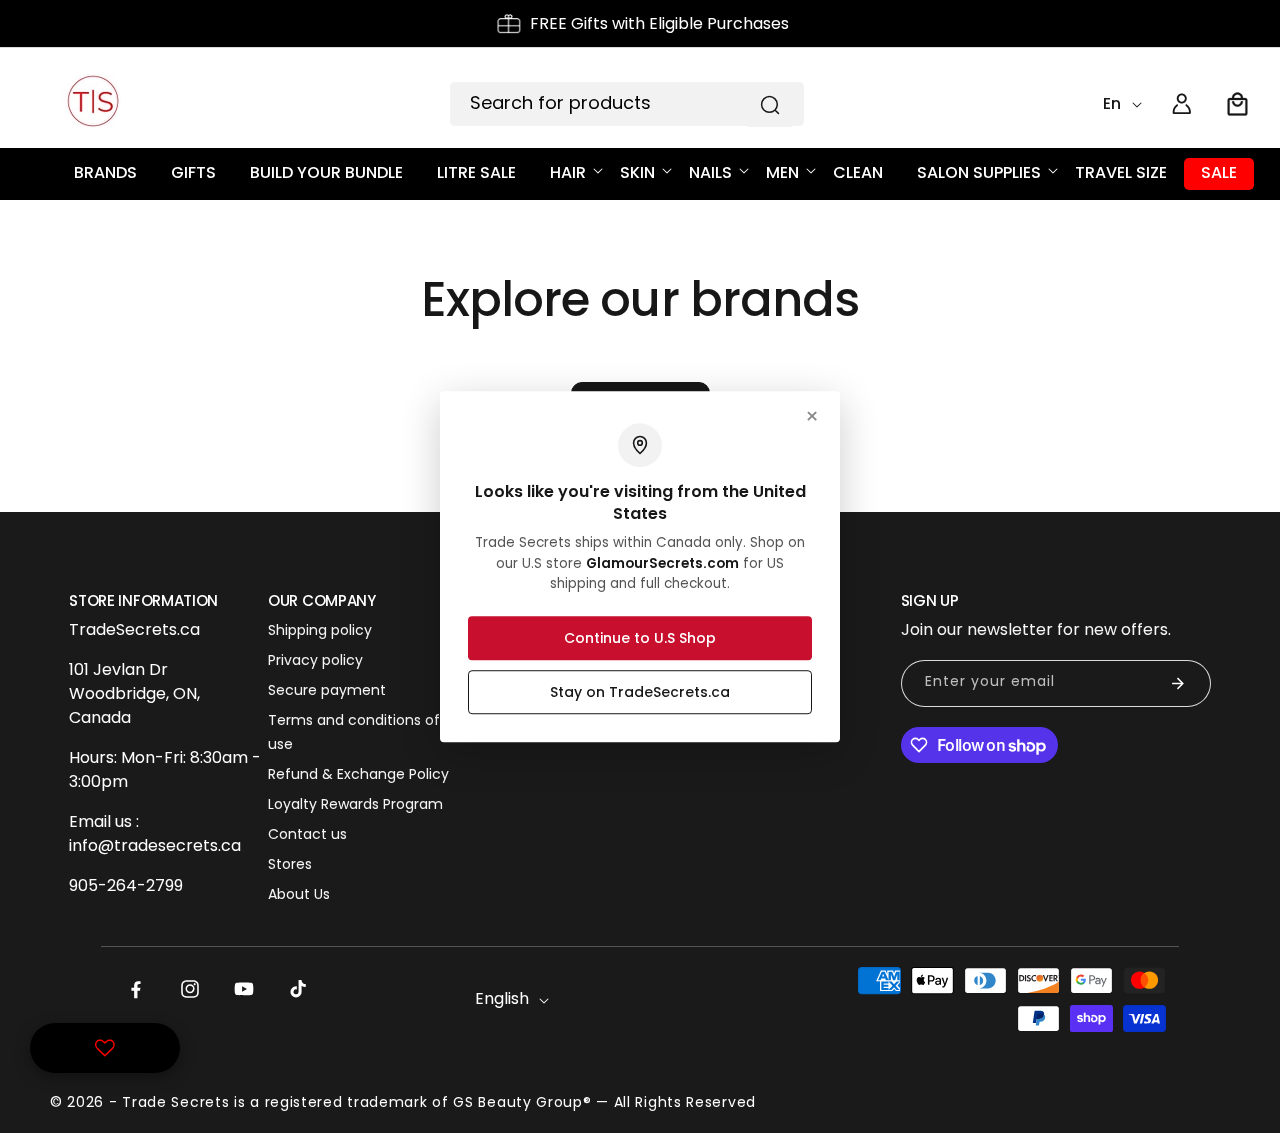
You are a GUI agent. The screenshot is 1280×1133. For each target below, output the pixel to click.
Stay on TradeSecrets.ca (640, 692)
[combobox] (627, 104)
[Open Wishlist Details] (105, 1048)
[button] (1238, 104)
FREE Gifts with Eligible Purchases (659, 23)
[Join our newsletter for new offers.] (1178, 683)
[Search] (770, 105)
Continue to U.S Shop (640, 638)
